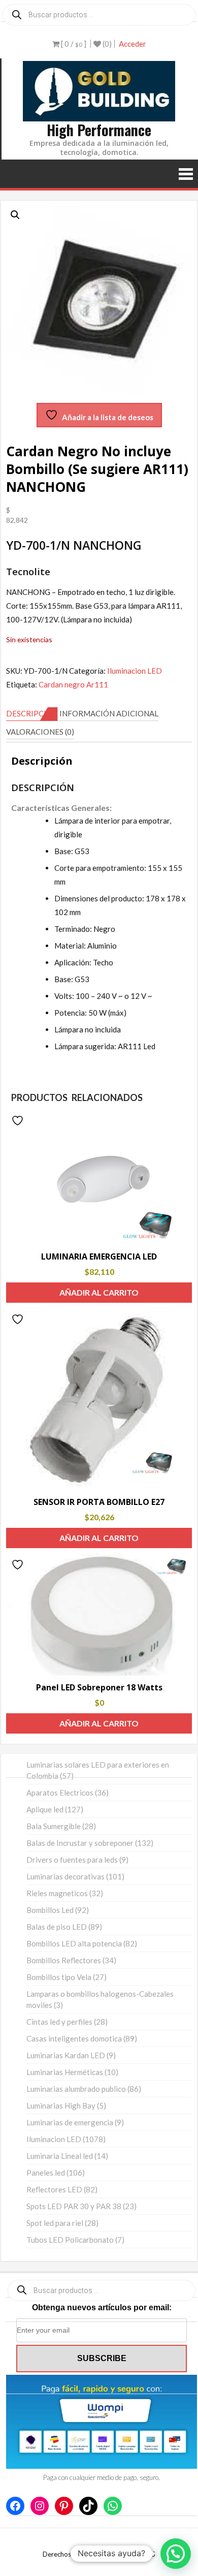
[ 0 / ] (73, 44)
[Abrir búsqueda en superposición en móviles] (99, 15)
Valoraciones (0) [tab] (40, 732)
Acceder (133, 44)
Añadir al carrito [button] (99, 1292)
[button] (15, 215)
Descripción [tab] (32, 713)
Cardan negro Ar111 (73, 684)
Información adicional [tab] (109, 713)
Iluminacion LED (135, 671)
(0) (106, 44)
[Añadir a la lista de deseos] (19, 1121)
